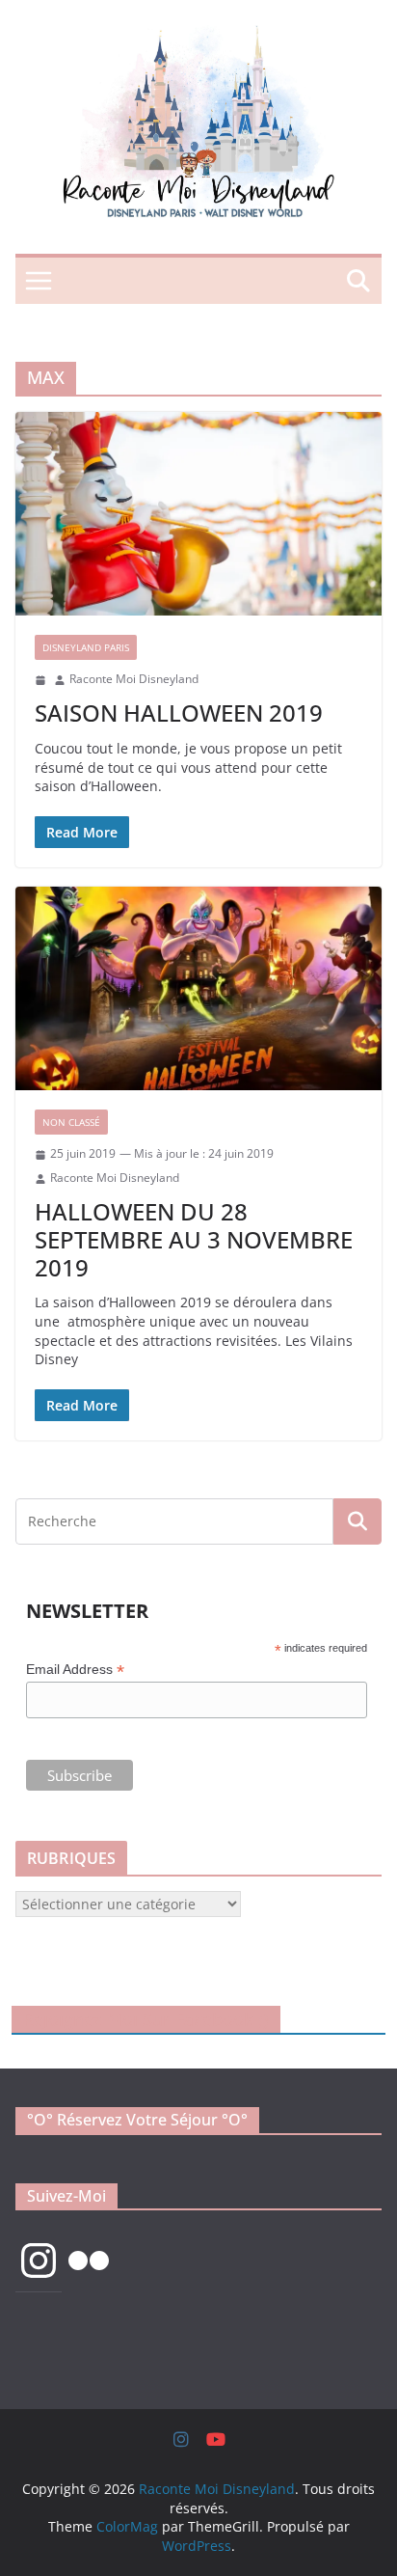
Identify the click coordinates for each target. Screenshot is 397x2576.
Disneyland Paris (86, 647)
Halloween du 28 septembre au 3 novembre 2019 (194, 1239)
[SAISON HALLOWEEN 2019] (198, 514)
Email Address (75, 1670)
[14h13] (40, 680)
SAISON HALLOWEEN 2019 (179, 713)
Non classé (71, 1122)
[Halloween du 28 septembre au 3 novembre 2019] (198, 988)
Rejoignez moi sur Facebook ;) (146, 2019)
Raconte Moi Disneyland (134, 679)
